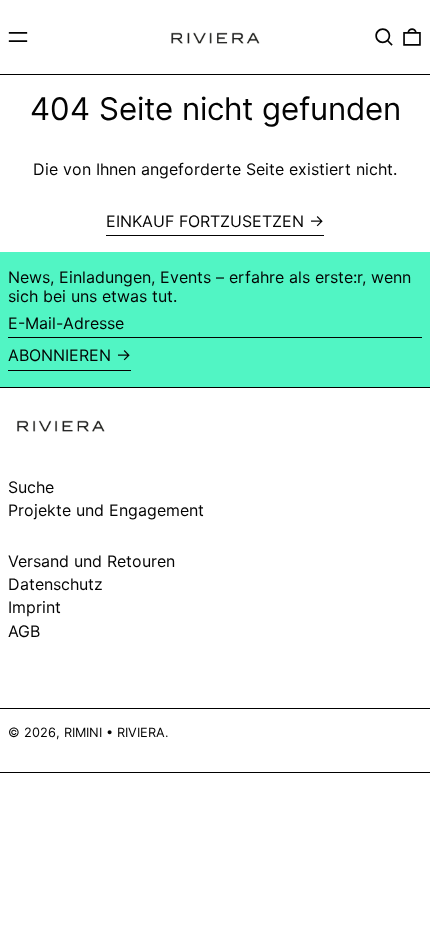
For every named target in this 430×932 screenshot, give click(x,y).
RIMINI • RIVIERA (114, 732)
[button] (384, 37)
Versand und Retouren (91, 561)
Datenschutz (55, 584)
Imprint (34, 607)
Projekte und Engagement (106, 510)
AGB (24, 631)
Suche (31, 487)
